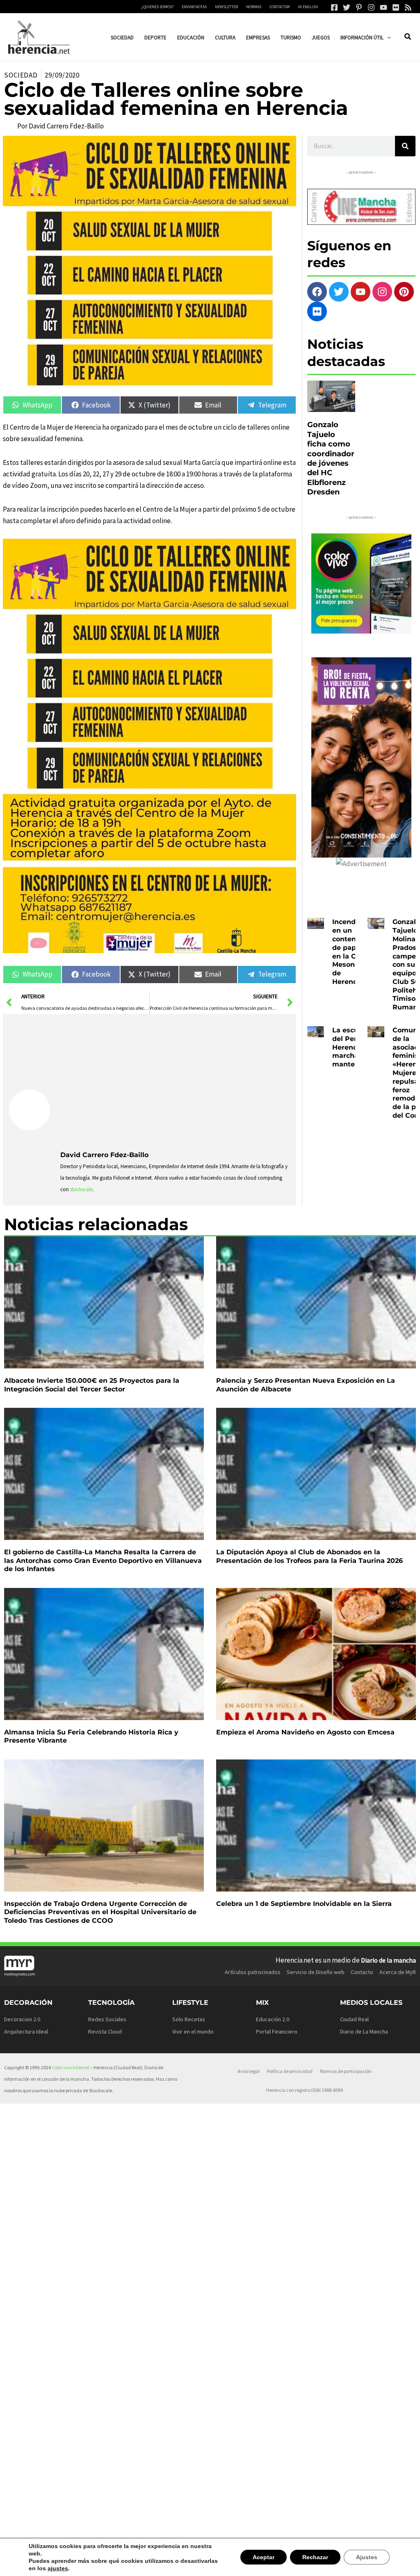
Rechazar (317, 2561)
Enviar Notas (194, 7)
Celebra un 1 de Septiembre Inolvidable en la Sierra (304, 1904)
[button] (387, 38)
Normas (254, 7)
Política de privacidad (290, 2071)
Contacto (362, 1972)
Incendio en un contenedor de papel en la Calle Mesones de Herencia (352, 952)
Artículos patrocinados (253, 1972)
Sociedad (21, 75)
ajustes (38, 2568)
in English (308, 7)
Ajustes (367, 2561)
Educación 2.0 (273, 2019)
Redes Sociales (107, 2019)
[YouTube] (383, 7)
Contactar (280, 7)
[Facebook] (334, 7)
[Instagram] (371, 7)
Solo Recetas (189, 2019)
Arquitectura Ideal (26, 2032)
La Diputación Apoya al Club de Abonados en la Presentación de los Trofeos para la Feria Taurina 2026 (309, 1556)
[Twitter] (347, 7)
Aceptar (267, 2561)
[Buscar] (405, 146)
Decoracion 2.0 (22, 2019)
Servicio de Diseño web (316, 1972)
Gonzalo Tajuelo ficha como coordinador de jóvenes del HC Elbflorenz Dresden (331, 458)
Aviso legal (249, 2071)
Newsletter (226, 7)
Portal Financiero (277, 2032)
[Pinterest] (359, 7)
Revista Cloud (105, 2032)
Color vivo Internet (71, 2067)
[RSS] (408, 7)
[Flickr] (396, 7)
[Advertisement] (175, 1081)
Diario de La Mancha (364, 2032)
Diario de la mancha (388, 1960)
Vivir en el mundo (193, 2032)
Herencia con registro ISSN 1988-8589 (305, 2090)
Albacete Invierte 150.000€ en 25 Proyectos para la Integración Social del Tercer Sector (92, 1385)
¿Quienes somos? (157, 7)
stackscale (81, 1189)
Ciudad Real (354, 2019)
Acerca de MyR (398, 1972)
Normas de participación (346, 2071)
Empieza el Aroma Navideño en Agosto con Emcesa (305, 1732)
